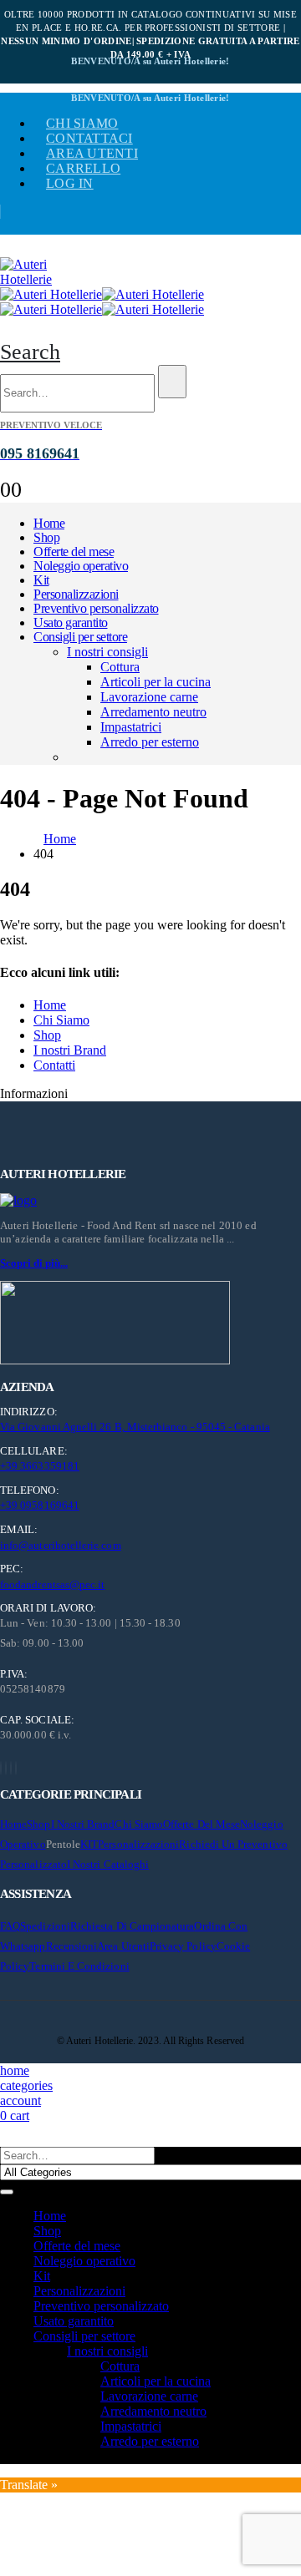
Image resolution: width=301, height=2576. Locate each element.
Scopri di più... (34, 1263)
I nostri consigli (107, 652)
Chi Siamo (61, 1020)
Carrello (83, 168)
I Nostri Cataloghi (108, 1864)
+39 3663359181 (40, 1466)
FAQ (10, 1926)
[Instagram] (11, 1768)
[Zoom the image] (150, 1201)
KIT (89, 1844)
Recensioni (72, 1946)
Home (49, 523)
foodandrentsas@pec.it (52, 1584)
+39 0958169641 (40, 1505)
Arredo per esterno (150, 742)
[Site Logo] (42, 279)
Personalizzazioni (76, 594)
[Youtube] (6, 1768)
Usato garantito (71, 622)
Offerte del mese (74, 552)
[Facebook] (1, 1768)
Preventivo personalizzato (96, 608)
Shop (46, 537)
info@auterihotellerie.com (61, 1545)
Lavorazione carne (149, 697)
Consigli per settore (80, 637)
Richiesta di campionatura (133, 1926)
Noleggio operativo (81, 566)
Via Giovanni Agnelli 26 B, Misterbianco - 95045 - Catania (135, 1427)
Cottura (120, 667)
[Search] (172, 382)
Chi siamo (82, 123)
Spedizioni (45, 1926)
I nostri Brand (70, 1050)
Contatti (54, 1065)
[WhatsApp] (16, 1768)
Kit (41, 580)
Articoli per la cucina (156, 682)
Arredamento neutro (153, 712)
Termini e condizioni (79, 1966)
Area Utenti (92, 153)
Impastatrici (131, 727)
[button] (30, 352)
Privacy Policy (183, 1946)
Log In (70, 183)
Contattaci (89, 138)
